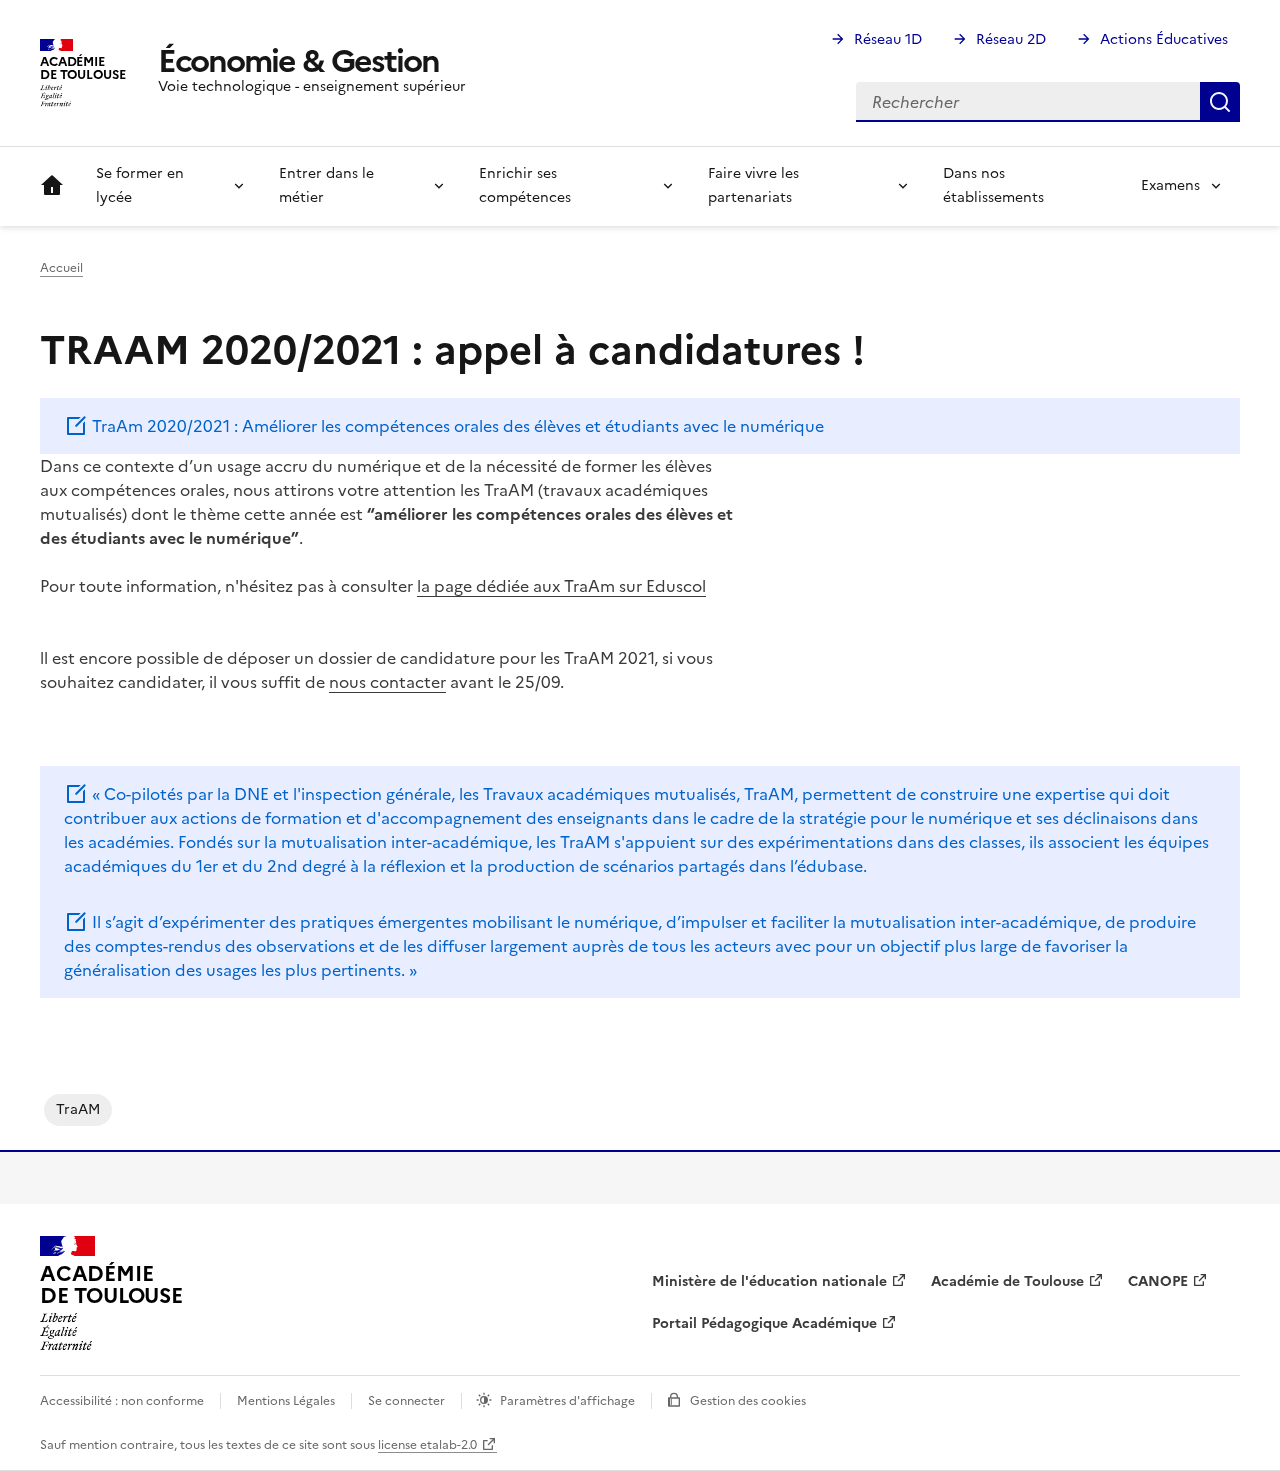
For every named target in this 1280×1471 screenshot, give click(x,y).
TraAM (78, 1109)
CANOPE (1158, 1281)
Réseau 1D (888, 39)
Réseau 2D (1011, 39)
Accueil (52, 186)
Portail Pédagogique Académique (764, 1323)
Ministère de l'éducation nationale (769, 1281)
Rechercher (1220, 102)
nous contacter (387, 682)
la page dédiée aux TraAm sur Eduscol (561, 586)
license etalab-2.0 (427, 1445)
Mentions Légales (286, 1401)
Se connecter (406, 1401)
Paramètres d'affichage (567, 1401)
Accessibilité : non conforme (122, 1401)
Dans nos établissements (993, 185)
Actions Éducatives (1164, 39)
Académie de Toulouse (1007, 1281)
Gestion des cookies (748, 1401)
